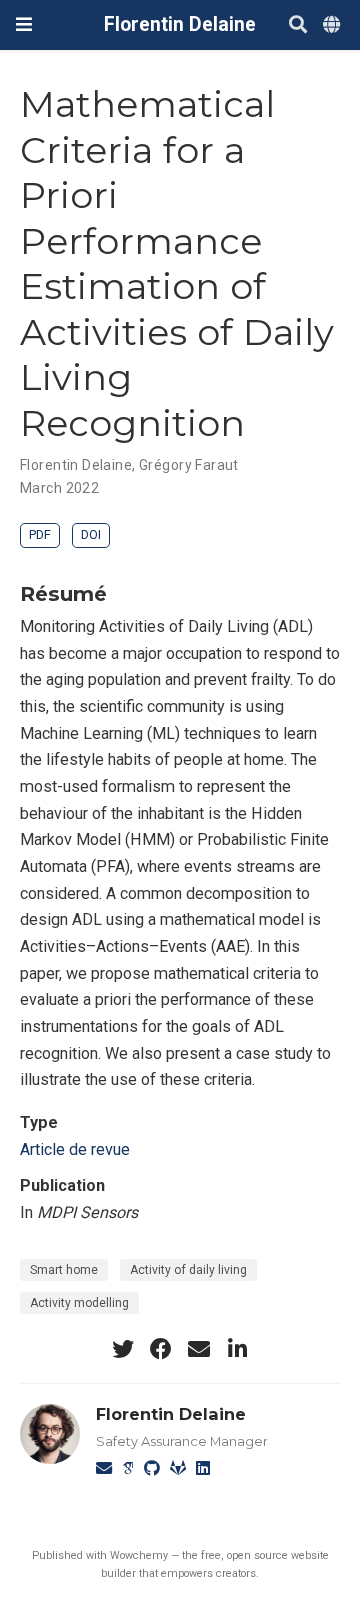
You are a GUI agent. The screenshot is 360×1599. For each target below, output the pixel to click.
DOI (91, 534)
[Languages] (333, 25)
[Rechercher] (298, 25)
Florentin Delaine (180, 24)
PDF (40, 534)
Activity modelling (79, 1303)
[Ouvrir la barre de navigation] (24, 24)
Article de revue (75, 1149)
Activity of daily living (188, 1270)
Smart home (64, 1270)
